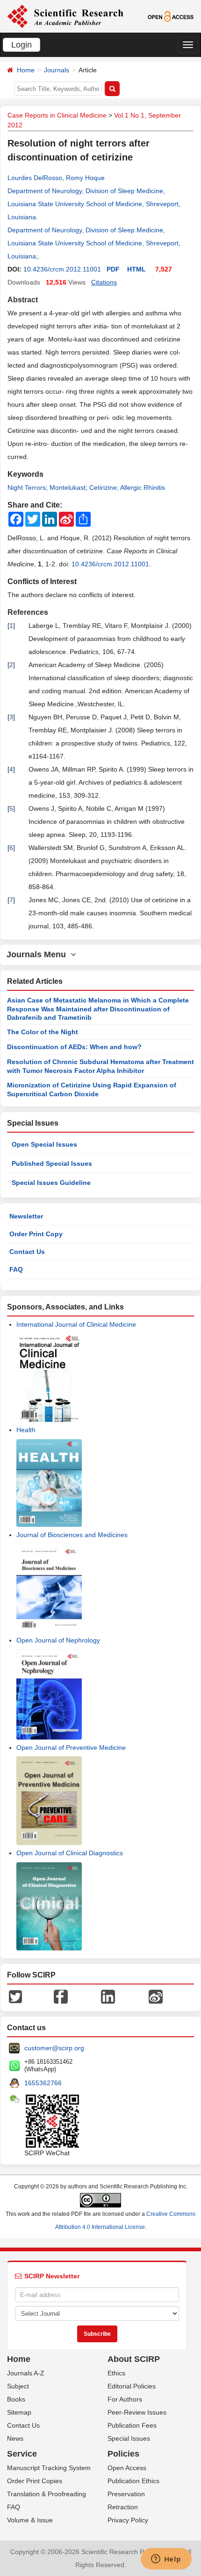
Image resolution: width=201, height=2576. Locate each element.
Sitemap (19, 2412)
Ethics (116, 2373)
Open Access (127, 2468)
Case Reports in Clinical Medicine (57, 115)
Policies (123, 2454)
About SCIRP (134, 2359)
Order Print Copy (36, 1234)
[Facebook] (61, 1996)
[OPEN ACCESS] (171, 16)
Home (26, 70)
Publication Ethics (133, 2481)
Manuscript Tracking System (49, 2468)
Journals (57, 70)
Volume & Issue (30, 2520)
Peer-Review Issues (137, 2412)
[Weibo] (156, 1996)
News (15, 2438)
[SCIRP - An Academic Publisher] (65, 16)
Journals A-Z (26, 2373)
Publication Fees (132, 2425)
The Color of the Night (43, 1032)
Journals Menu (39, 954)
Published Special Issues (52, 1163)
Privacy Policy (128, 2520)
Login (22, 45)
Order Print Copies (35, 2481)
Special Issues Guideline (51, 1183)
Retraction (123, 2507)
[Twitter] (15, 1996)
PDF (113, 269)
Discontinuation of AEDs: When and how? (74, 1047)
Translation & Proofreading (47, 2494)
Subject (18, 2386)
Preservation (126, 2494)
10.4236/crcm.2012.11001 (62, 269)
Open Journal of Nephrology (58, 1640)
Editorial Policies (132, 2386)
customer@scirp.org (54, 2048)
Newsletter (26, 1216)
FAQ (16, 1269)
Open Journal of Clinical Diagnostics (70, 1853)
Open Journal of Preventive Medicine (71, 1748)
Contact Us (27, 1252)
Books (16, 2399)
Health (26, 1430)
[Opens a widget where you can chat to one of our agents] (166, 2560)
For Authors (125, 2399)
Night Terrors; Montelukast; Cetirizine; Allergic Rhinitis (86, 487)
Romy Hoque (85, 178)
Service (22, 2454)
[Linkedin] (108, 1996)
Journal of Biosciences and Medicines (72, 1535)
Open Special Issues (44, 1144)
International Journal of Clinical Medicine (76, 1324)
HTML (136, 269)
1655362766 (43, 2083)
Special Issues (129, 2438)
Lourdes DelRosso (35, 178)
